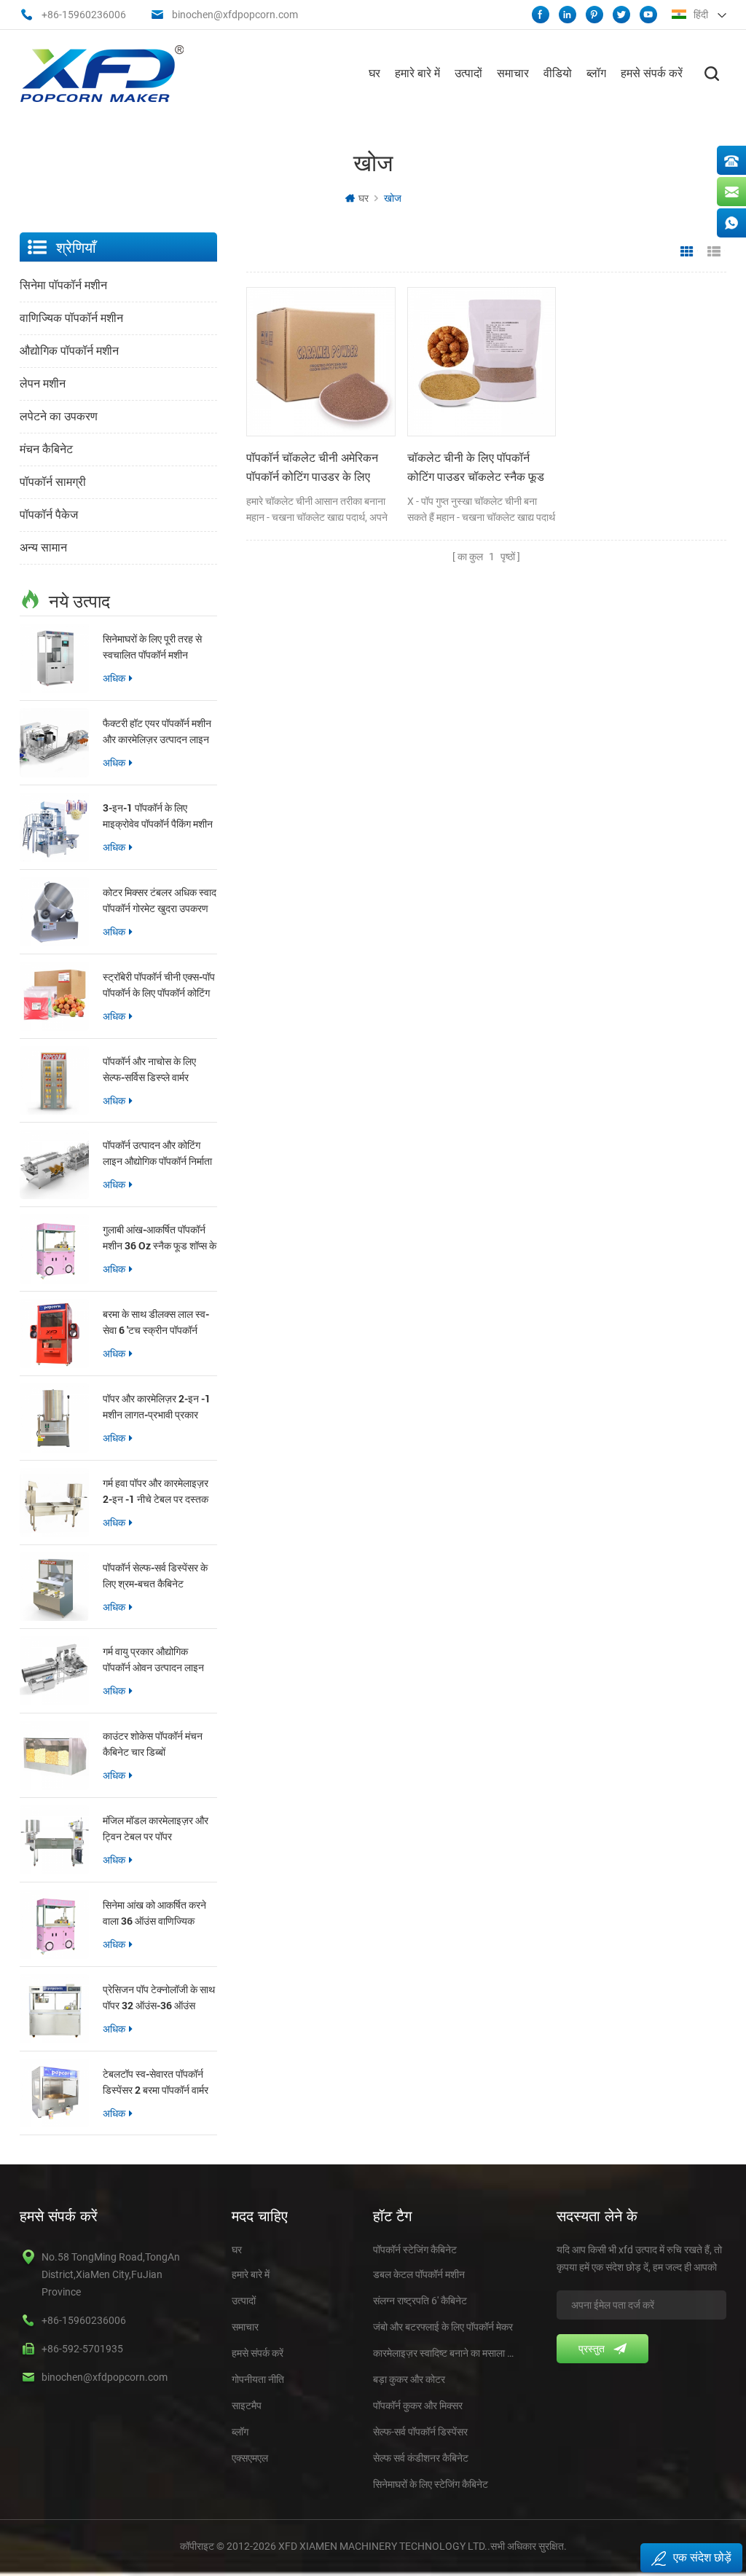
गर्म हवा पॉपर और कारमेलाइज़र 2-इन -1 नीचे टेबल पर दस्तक (156, 1491)
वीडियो (558, 73)
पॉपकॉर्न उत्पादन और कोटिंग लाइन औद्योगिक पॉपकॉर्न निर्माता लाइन (157, 1154)
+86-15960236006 (84, 15)
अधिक (114, 678)
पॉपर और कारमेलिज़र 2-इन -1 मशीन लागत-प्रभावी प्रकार (157, 1406)
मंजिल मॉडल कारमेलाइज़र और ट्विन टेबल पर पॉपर (156, 1828)
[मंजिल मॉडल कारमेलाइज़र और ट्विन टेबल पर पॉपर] (54, 1840)
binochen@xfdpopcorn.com (235, 15)
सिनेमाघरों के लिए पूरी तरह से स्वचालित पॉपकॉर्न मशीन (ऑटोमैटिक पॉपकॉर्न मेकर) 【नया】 (152, 647)
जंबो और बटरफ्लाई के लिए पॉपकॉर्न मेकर (443, 2327)
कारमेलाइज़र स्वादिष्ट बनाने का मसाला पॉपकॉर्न (444, 2353)
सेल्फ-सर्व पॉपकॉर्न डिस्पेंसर (420, 2432)
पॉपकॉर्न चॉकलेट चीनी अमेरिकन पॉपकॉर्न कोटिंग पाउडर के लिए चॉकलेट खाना (312, 468)
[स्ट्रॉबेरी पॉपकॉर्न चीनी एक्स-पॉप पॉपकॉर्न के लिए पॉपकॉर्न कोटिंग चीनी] (54, 996)
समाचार (513, 73)
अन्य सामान (43, 547)
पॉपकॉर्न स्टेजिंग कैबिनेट (415, 2250)
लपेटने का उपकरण (59, 416)
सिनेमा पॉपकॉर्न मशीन (63, 285)
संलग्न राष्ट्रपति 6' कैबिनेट (420, 2301)
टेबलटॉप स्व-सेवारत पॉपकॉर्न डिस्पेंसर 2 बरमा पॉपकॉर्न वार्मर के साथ (156, 2082)
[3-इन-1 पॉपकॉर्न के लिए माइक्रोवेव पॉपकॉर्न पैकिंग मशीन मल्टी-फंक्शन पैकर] (54, 827)
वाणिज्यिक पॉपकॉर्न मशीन (71, 318)
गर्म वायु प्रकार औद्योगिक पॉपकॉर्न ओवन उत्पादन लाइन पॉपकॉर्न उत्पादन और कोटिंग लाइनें (153, 1660)
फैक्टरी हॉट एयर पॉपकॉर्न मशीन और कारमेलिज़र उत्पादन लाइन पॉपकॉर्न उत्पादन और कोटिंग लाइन (157, 732)
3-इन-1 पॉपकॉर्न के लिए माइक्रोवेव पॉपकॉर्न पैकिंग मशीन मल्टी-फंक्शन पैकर (158, 816)
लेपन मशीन (43, 384)
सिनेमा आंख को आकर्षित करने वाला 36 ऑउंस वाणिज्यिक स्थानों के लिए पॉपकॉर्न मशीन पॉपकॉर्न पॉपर (154, 1913)
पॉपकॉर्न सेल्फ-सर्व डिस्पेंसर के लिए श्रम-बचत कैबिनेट (155, 1575)
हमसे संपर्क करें (652, 73)
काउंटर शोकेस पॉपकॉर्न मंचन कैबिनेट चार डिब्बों (153, 1744)
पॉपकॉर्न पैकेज (49, 515)
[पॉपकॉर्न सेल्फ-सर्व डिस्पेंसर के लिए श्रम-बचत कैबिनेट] (54, 1587)
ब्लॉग (596, 73)
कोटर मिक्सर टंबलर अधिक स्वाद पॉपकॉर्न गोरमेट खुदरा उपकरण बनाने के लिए (160, 901)
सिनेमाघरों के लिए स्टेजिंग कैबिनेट (431, 2484)
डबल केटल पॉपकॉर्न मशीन (419, 2274)
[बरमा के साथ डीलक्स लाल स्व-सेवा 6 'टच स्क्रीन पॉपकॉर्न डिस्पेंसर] (54, 1334)
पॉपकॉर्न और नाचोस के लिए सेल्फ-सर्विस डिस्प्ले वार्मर (149, 1069)
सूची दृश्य (714, 252)
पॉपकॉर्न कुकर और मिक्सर (418, 2406)
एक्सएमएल (250, 2458)
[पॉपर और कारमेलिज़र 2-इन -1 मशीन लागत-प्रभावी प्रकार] (54, 1418)
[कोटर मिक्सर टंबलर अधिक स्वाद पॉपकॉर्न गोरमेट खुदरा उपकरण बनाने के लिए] (54, 912)
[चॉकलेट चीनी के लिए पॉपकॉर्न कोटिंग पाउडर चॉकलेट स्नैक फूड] (482, 361)
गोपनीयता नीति (258, 2379)
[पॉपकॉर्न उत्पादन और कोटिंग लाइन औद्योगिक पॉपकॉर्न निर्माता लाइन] (54, 1165)
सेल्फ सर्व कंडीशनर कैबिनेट (421, 2458)
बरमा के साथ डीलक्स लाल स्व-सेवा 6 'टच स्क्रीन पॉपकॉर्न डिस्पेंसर (156, 1323)
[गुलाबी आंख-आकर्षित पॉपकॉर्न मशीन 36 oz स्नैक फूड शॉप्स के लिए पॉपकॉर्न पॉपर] (54, 1249)
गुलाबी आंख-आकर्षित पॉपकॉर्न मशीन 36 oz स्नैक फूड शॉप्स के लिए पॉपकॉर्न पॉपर (160, 1238)
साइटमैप (247, 2406)
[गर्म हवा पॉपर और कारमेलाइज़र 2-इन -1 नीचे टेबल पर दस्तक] (54, 1503)
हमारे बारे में (417, 73)
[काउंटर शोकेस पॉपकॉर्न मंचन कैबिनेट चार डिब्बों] (54, 1755)
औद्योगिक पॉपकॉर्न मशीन (69, 351)
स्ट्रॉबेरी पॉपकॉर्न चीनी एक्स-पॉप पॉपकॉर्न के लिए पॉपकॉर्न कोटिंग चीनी (159, 985)
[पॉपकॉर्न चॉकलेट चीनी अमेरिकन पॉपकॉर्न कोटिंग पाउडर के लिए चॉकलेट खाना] (321, 361)
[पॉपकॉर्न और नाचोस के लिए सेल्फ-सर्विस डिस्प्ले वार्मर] (54, 1081)
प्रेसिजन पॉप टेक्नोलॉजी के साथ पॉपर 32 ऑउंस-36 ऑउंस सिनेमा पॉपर (159, 1998)
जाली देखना (687, 252)
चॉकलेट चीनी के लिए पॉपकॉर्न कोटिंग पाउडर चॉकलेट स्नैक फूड (476, 467)
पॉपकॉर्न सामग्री (53, 482)
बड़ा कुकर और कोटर (409, 2379)
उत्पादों (468, 73)
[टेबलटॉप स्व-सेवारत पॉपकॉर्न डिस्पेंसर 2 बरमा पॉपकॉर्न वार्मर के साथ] (54, 2093)
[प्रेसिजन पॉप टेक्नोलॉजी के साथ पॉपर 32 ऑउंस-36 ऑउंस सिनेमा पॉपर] (54, 2009)
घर (374, 73)
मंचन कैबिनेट (46, 449)
